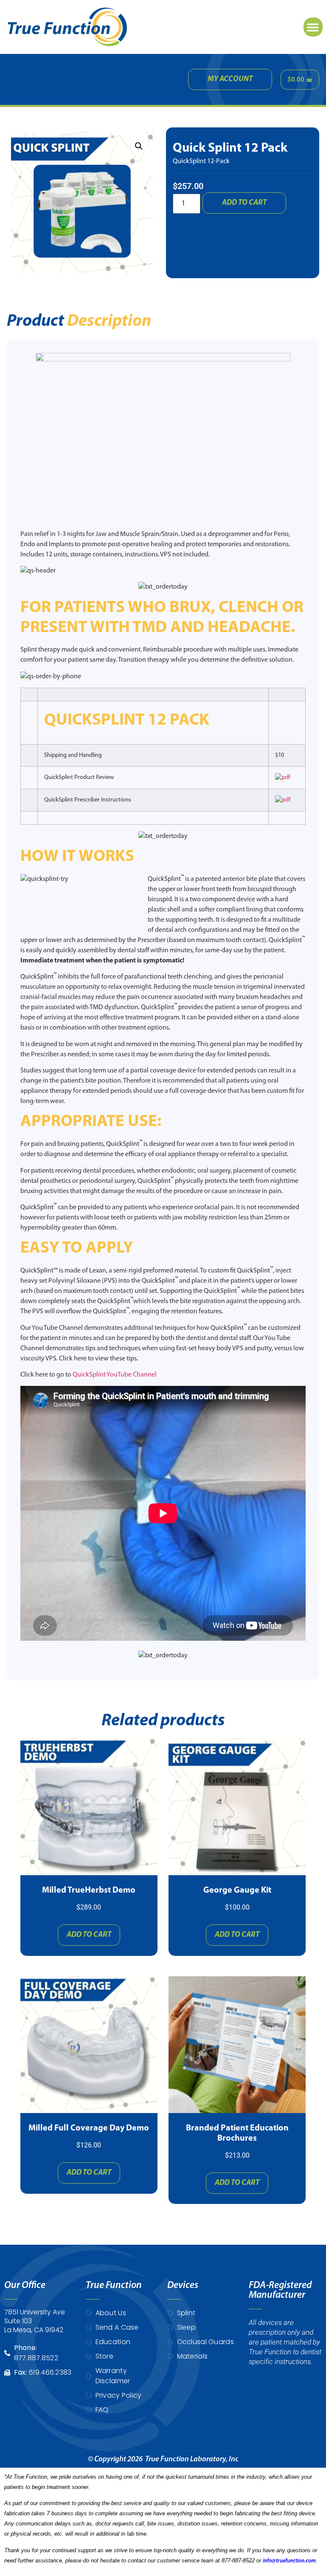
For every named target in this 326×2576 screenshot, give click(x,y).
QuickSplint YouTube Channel (115, 1375)
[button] (313, 27)
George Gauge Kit (237, 1890)
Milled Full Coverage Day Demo (89, 2128)
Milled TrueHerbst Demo (89, 1890)
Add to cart (244, 203)
